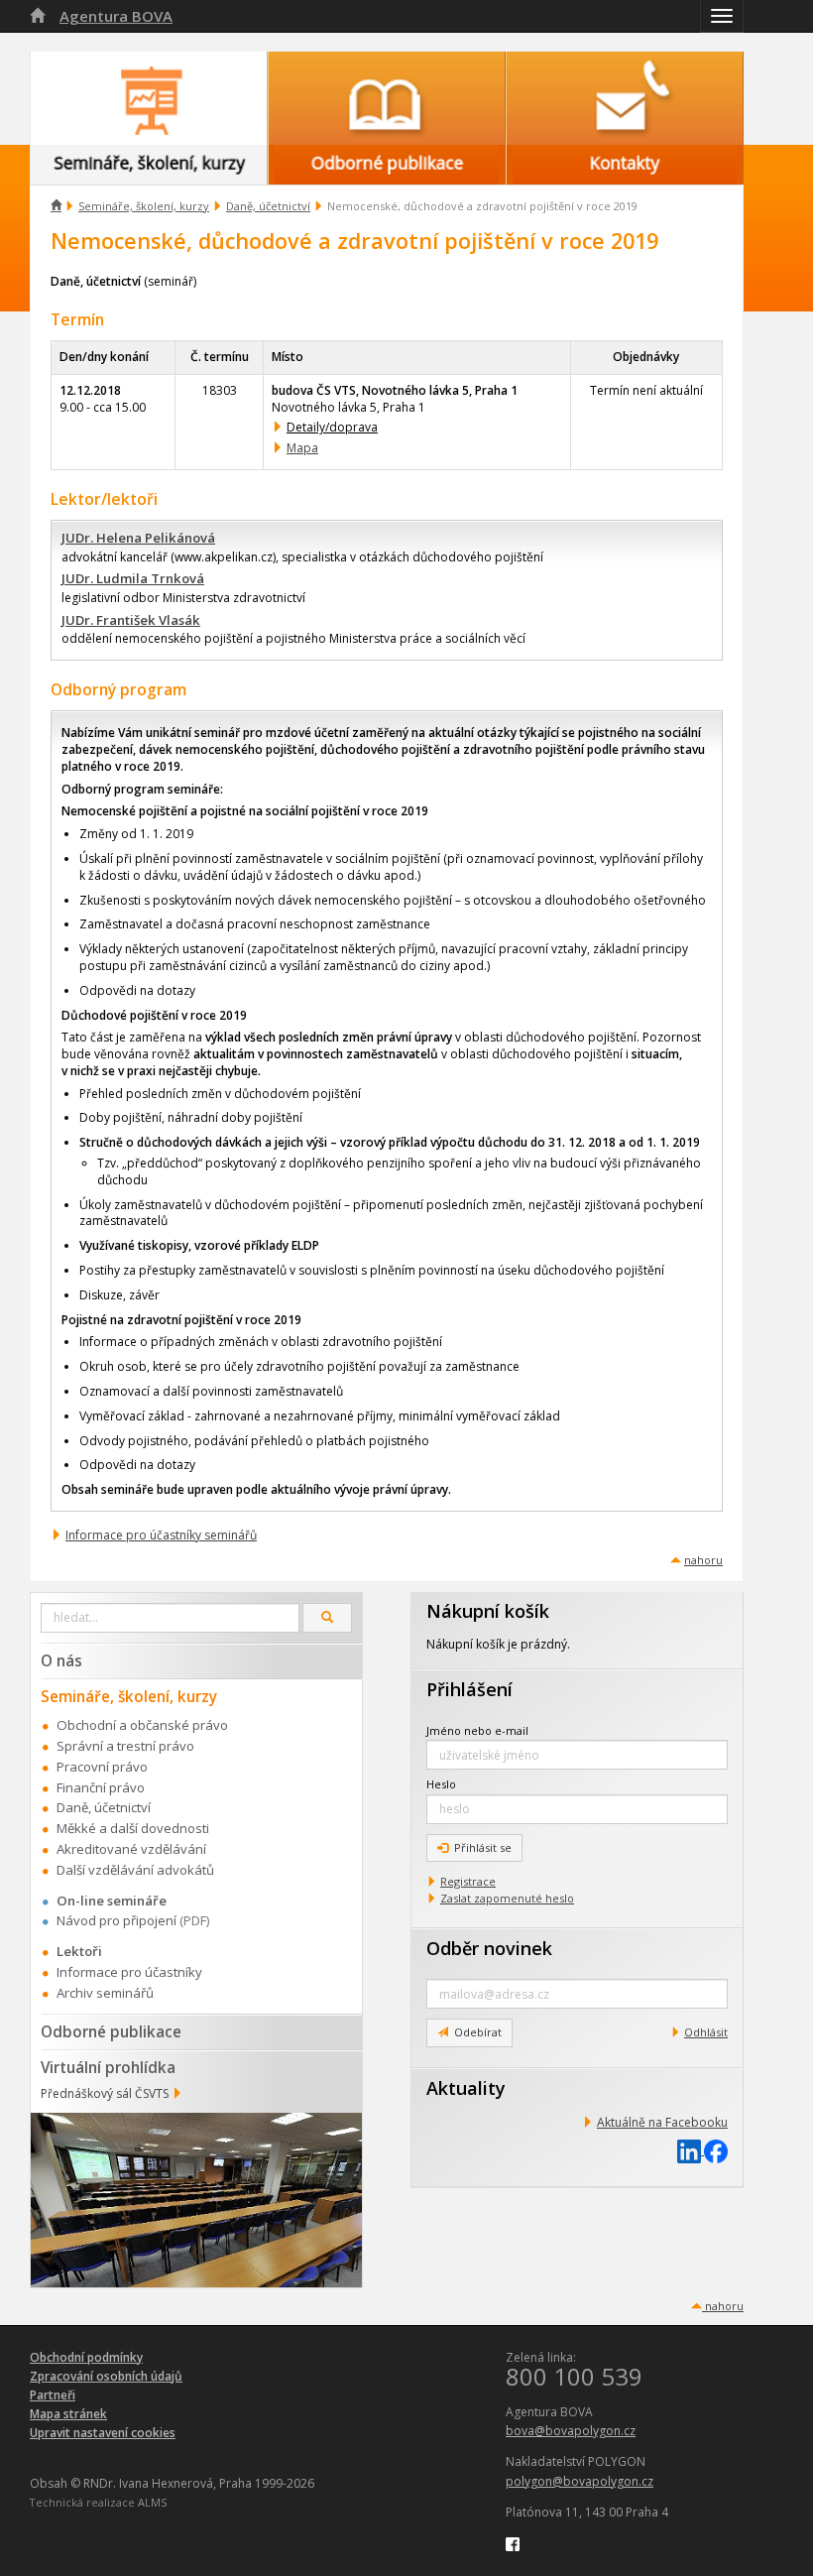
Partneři (53, 2395)
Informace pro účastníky (129, 1972)
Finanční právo (101, 1787)
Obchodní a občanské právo (142, 1725)
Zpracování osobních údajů (106, 2376)
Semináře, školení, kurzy (144, 206)
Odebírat (478, 2032)
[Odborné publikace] (387, 98)
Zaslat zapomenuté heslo (507, 1898)
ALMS (152, 2502)
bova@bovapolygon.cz (571, 2431)
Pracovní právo (102, 1767)
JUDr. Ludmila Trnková (133, 578)
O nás (61, 1660)
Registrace (468, 1881)
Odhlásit (706, 2032)
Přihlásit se (483, 1847)
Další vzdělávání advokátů (135, 1870)
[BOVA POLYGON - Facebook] (513, 2543)
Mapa (302, 448)
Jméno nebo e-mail (477, 1730)
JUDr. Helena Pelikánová (138, 538)
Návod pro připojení (116, 1920)
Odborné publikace (111, 2031)
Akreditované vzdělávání (131, 1849)
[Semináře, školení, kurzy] (149, 98)
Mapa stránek (68, 2414)
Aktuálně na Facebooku (662, 2122)
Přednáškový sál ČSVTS (105, 2093)
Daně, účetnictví (268, 206)
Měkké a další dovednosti (133, 1828)
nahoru (703, 1560)
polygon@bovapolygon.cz (580, 2481)
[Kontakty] (625, 98)
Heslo (441, 1784)
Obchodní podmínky (86, 2357)
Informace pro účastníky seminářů (161, 1535)
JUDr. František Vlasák (131, 620)
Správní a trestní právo (125, 1746)
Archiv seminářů (105, 1993)
